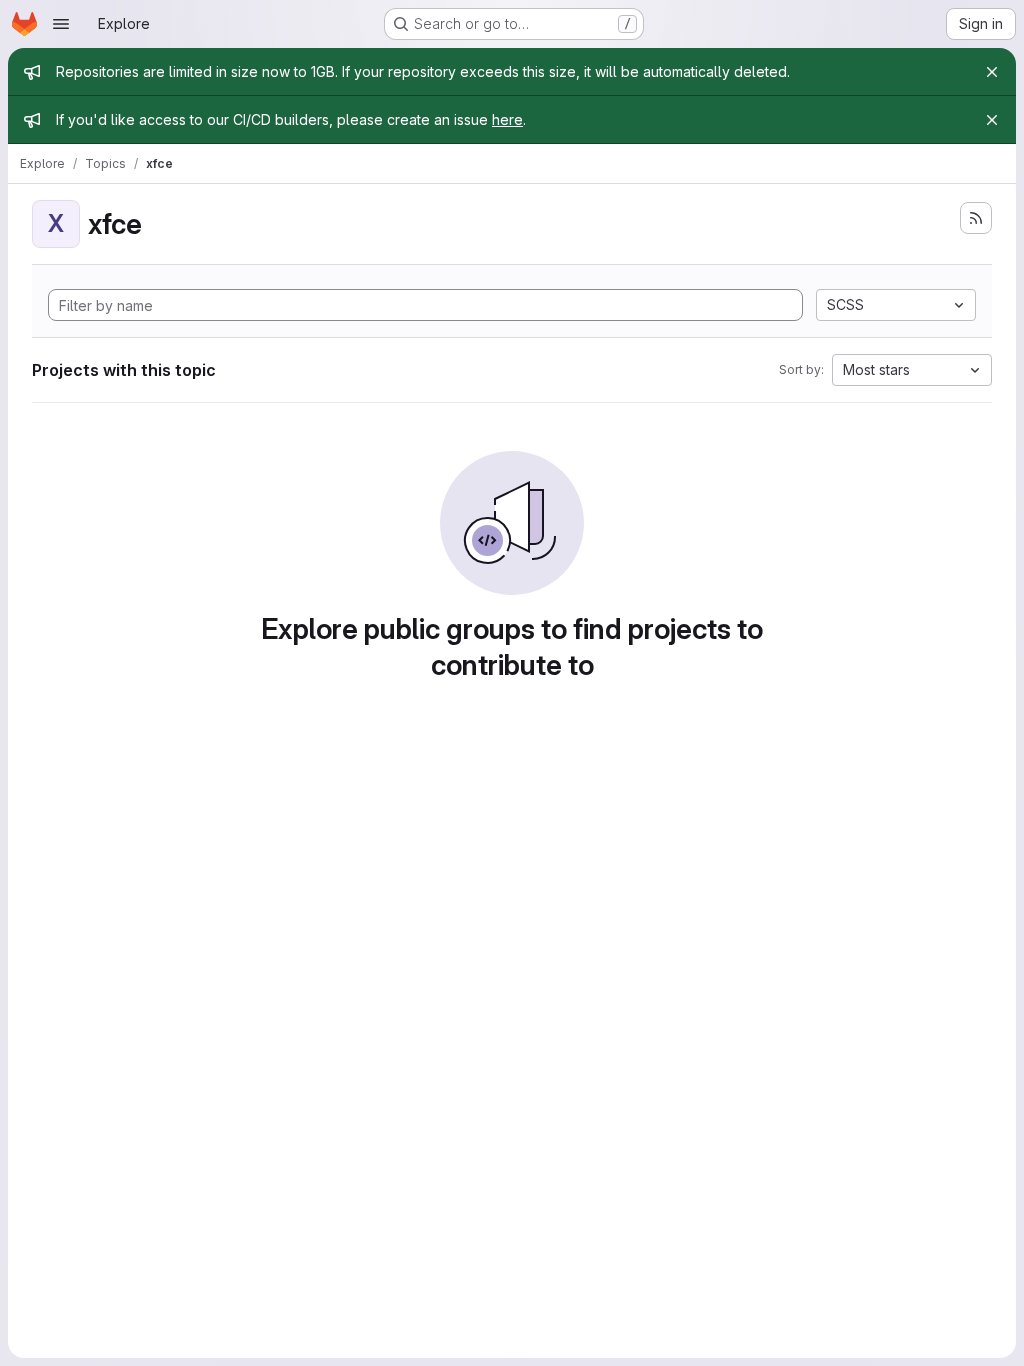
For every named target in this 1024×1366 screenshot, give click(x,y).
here (507, 119)
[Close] (992, 72)
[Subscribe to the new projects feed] (976, 218)
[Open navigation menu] (61, 24)
